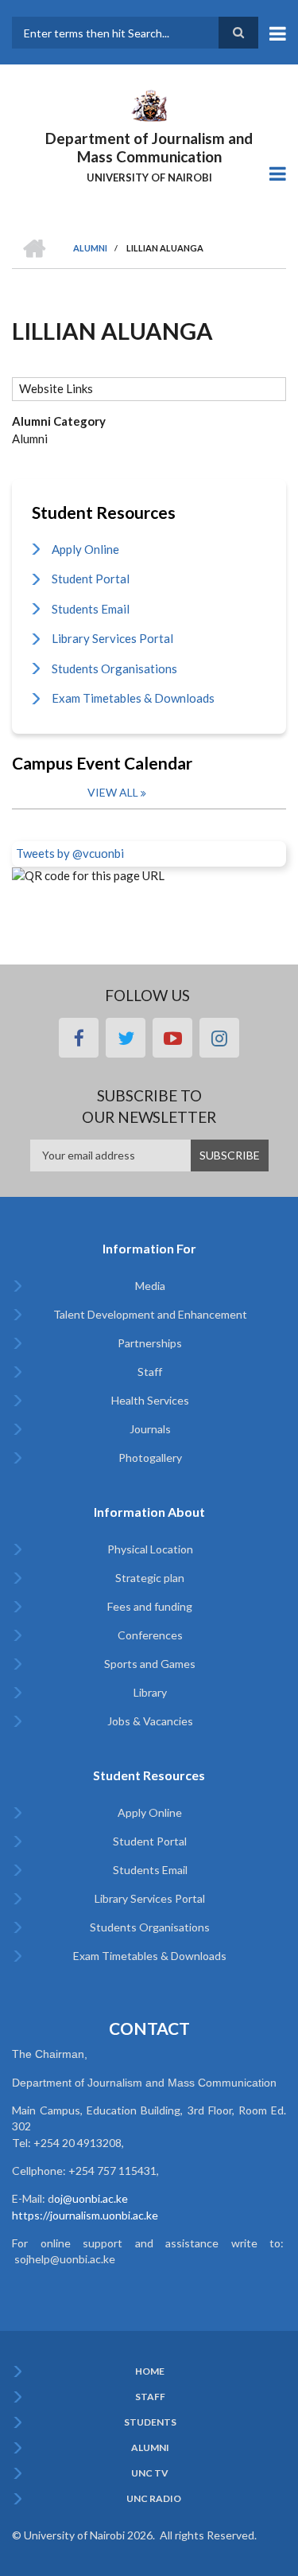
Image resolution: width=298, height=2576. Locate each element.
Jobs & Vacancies (150, 1721)
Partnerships (150, 1343)
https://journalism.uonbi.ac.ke (85, 2215)
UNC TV (150, 2473)
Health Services (150, 1400)
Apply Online (85, 549)
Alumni (150, 2448)
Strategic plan (150, 1578)
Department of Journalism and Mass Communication (149, 147)
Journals (150, 1429)
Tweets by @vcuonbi (70, 853)
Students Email (91, 609)
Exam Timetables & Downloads (133, 698)
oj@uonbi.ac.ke (91, 2198)
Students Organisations (114, 668)
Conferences (150, 1635)
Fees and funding (150, 1606)
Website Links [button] (56, 388)
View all (113, 792)
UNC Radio (154, 2499)
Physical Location (150, 1549)
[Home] (149, 104)
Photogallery (150, 1458)
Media (150, 1286)
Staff (150, 1372)
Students (150, 2422)
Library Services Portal (112, 638)
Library (150, 1692)
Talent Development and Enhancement (150, 1314)
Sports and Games (150, 1664)
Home (150, 2371)
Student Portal (91, 579)
